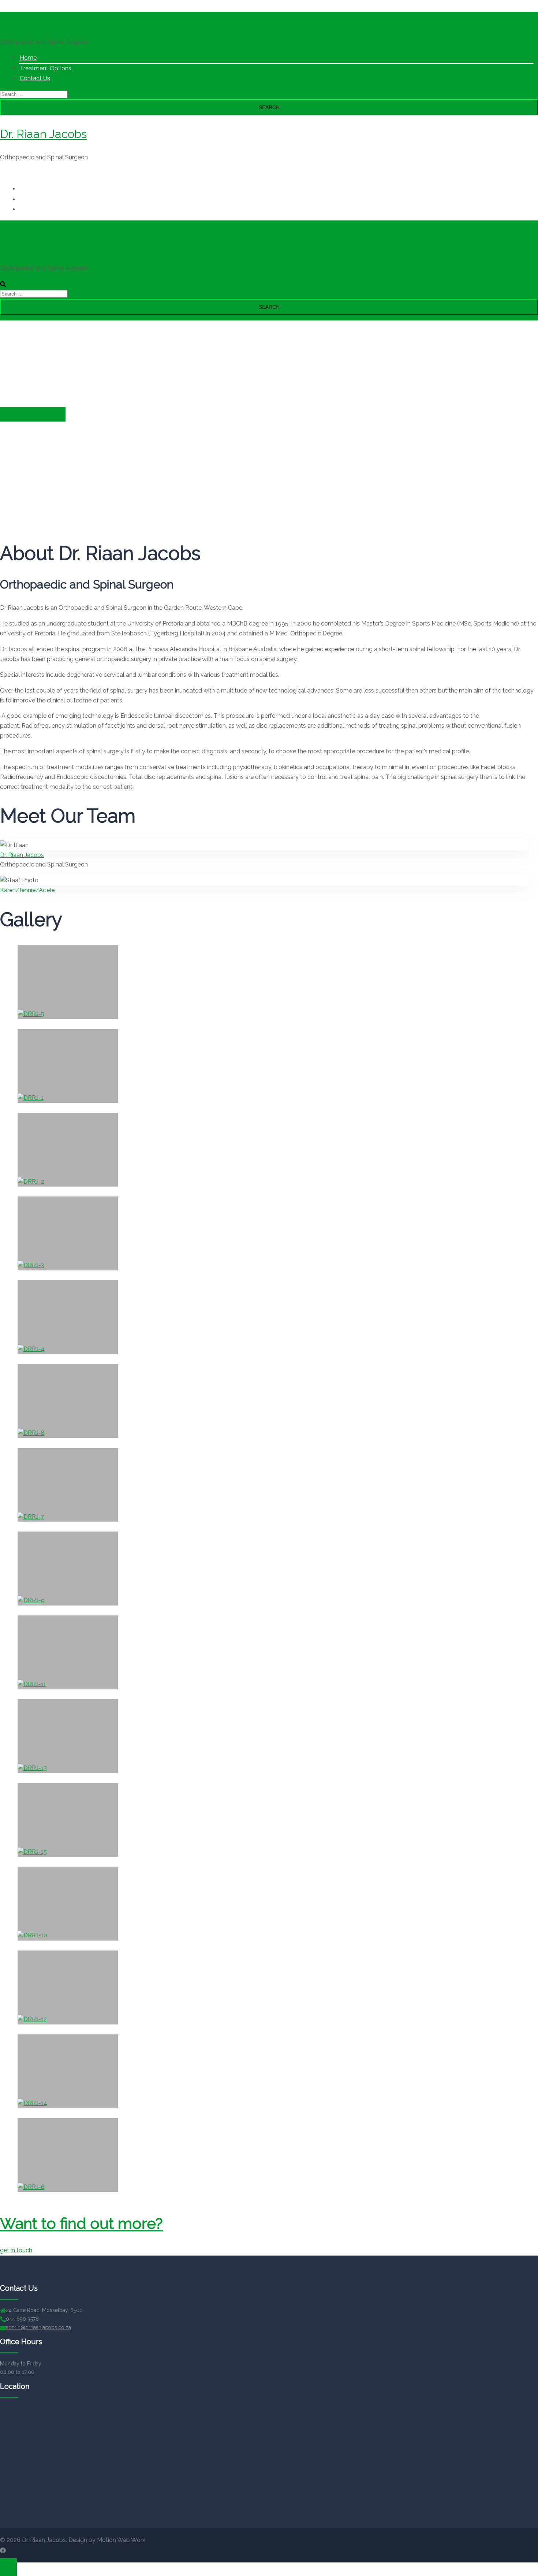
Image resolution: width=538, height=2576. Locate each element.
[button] (16, 2250)
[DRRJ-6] (68, 2155)
